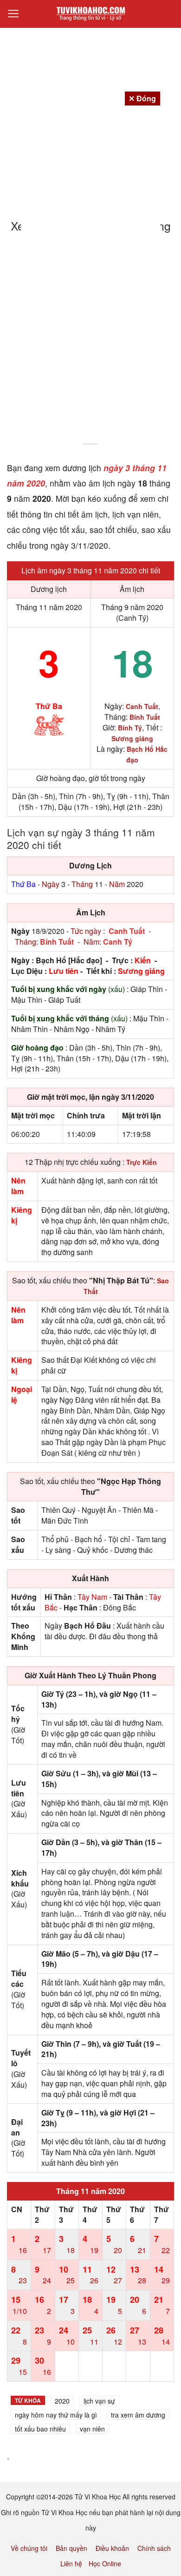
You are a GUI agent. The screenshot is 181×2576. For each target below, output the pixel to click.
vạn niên (92, 2429)
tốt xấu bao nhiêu (40, 2429)
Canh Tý (118, 942)
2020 (62, 2401)
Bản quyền (71, 2548)
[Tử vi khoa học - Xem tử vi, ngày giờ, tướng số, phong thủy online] (90, 14)
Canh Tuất (127, 931)
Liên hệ (71, 2563)
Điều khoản (112, 2548)
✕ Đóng (142, 98)
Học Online (105, 2563)
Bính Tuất (57, 942)
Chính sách (154, 2548)
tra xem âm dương (138, 2415)
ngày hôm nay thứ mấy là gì (56, 2415)
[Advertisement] (90, 344)
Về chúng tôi (29, 2548)
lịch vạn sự (99, 2401)
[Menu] (13, 14)
